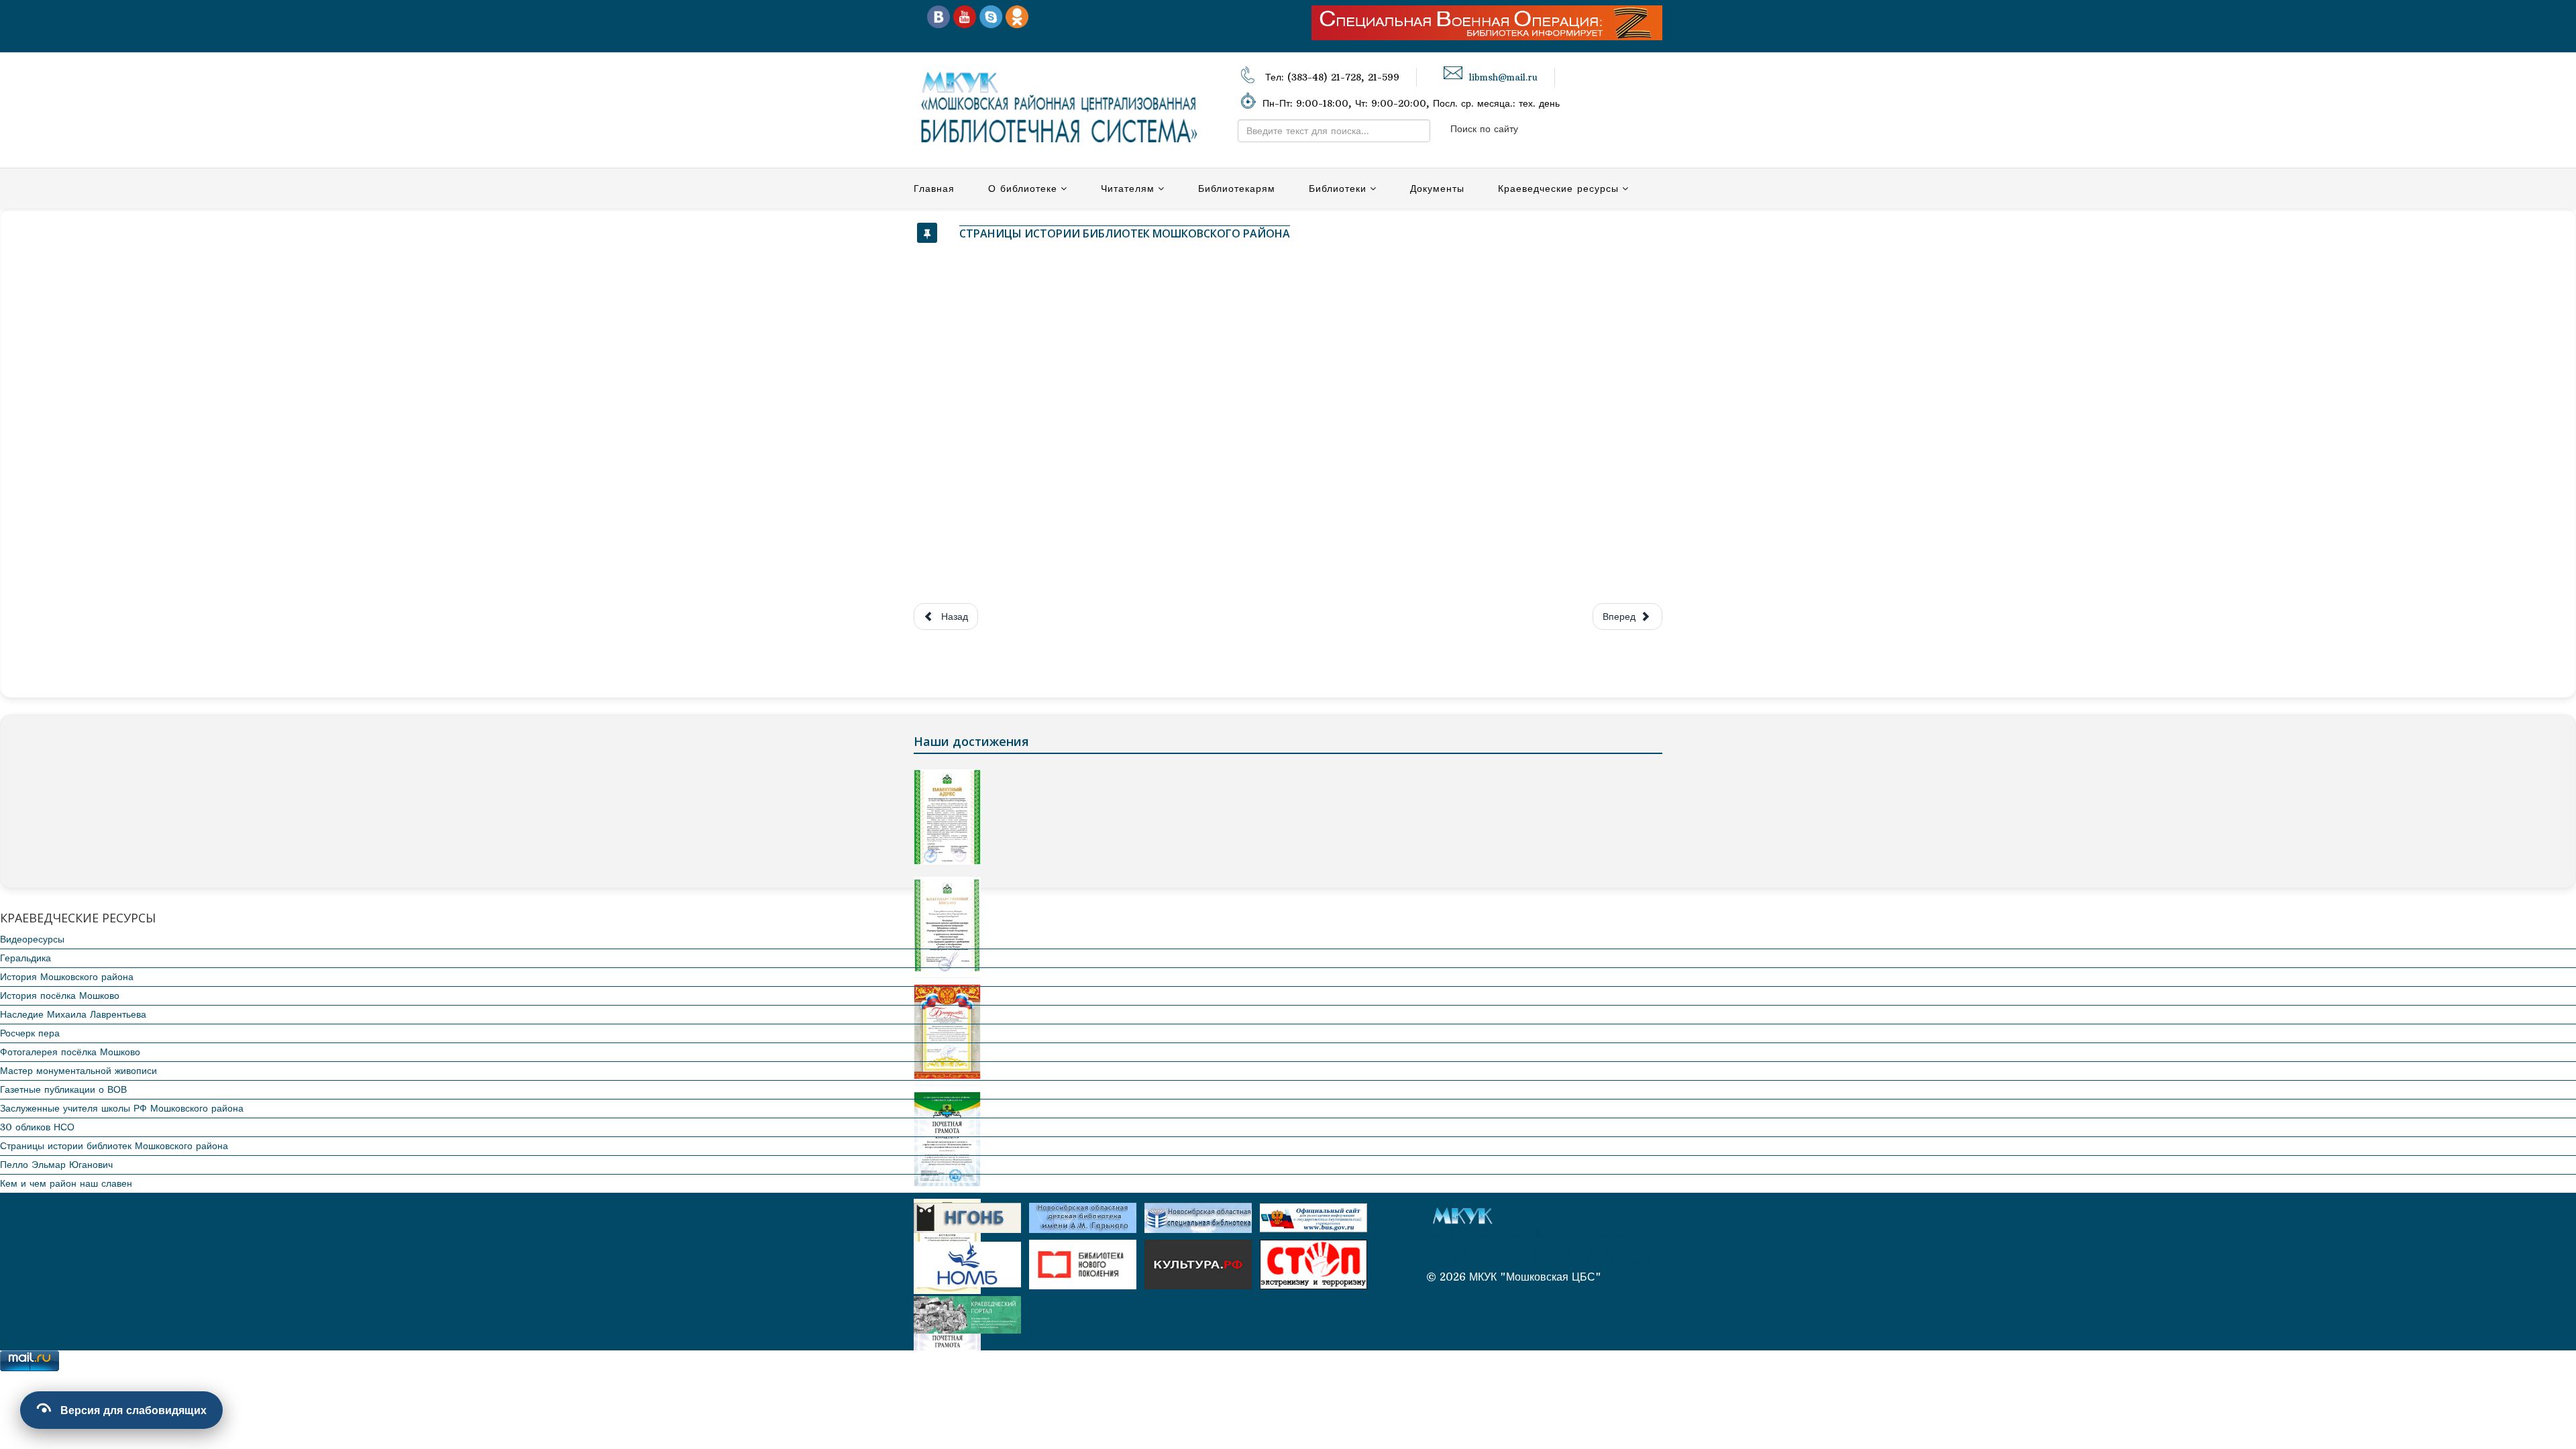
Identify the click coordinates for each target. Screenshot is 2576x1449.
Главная (934, 189)
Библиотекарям (1237, 189)
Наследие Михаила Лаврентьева (73, 1014)
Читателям (1128, 189)
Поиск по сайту (1484, 129)
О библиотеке (1023, 189)
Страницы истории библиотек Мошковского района (114, 1146)
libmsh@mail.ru (1503, 77)
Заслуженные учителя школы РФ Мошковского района (122, 1108)
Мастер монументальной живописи (78, 1071)
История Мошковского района (67, 977)
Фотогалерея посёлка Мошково (70, 1052)
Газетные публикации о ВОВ (63, 1089)
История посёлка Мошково (60, 996)
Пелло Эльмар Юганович (56, 1165)
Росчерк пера (30, 1033)
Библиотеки (1338, 189)
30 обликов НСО (37, 1127)
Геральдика (25, 958)
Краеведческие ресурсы (1558, 189)
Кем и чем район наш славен (66, 1183)
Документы (1437, 189)
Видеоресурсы (32, 939)
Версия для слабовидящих (133, 1410)
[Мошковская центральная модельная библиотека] (938, 16)
